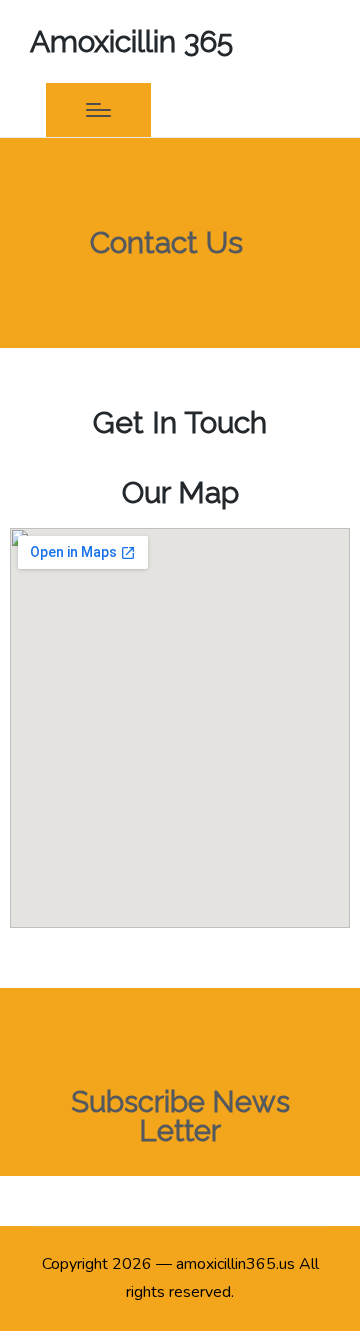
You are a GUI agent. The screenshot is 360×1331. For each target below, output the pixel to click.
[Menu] (98, 110)
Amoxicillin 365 (131, 41)
